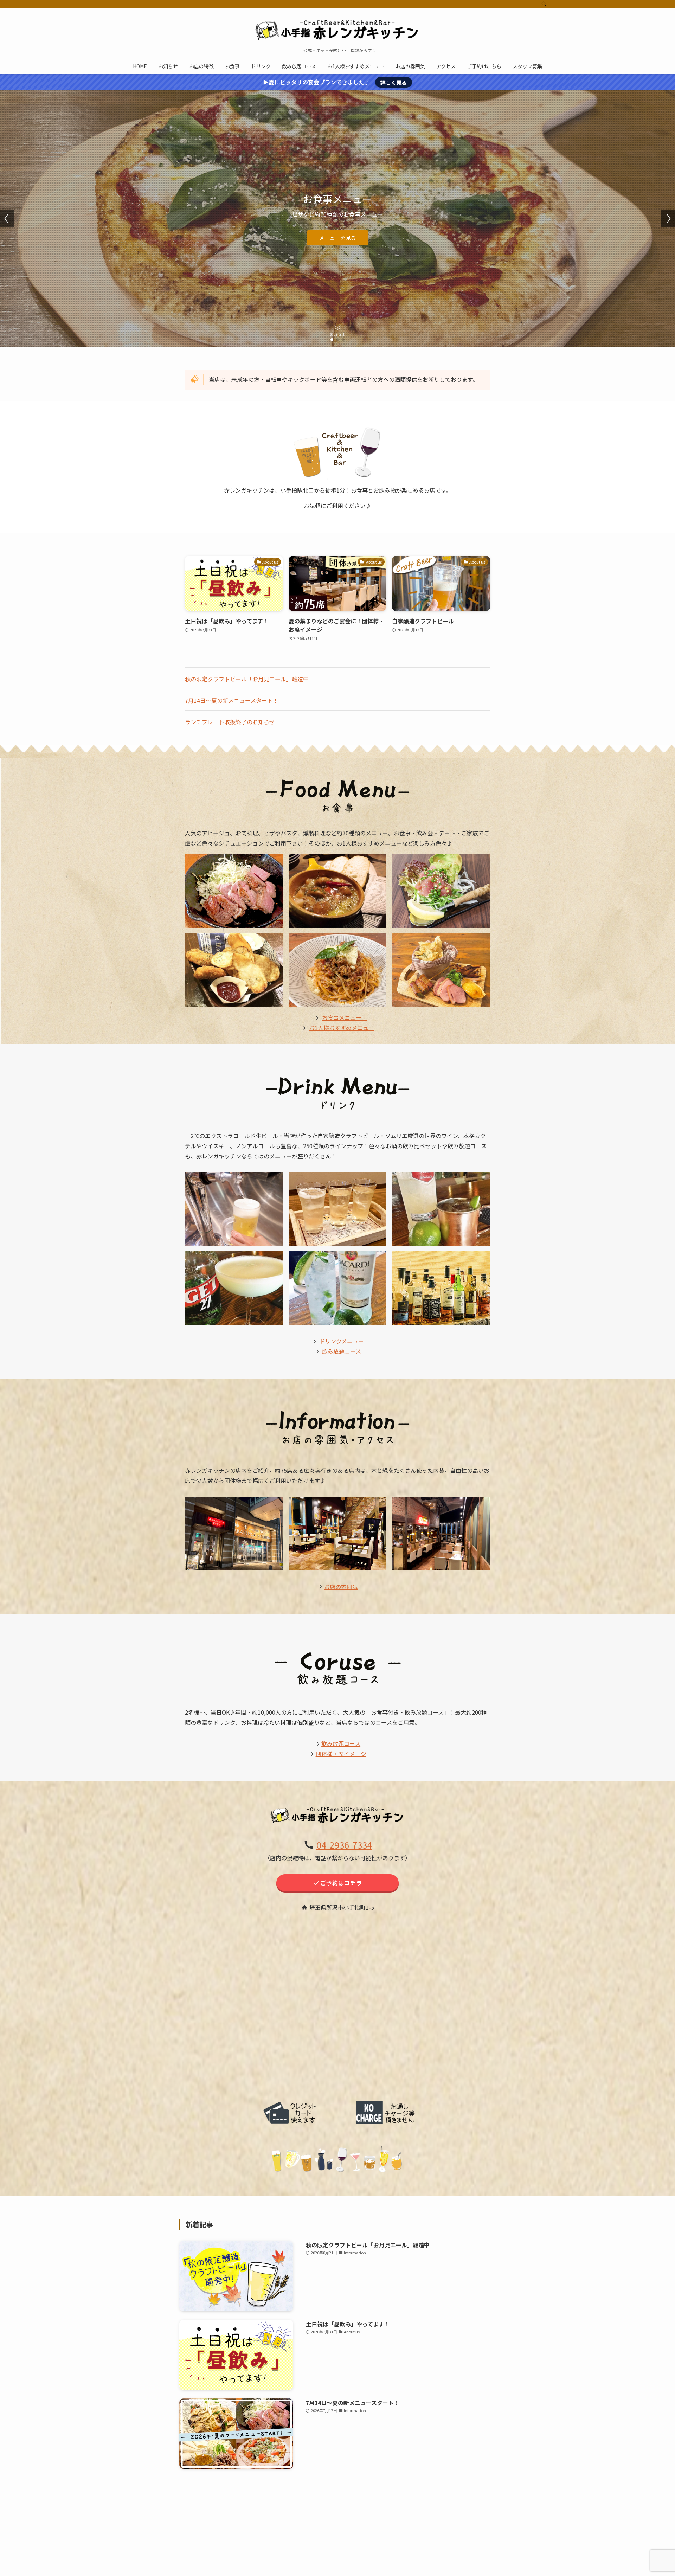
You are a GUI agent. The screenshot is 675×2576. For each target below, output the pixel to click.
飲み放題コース (341, 1351)
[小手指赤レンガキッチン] (337, 29)
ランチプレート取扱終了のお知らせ (230, 722)
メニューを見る (338, 238)
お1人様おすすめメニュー (342, 1028)
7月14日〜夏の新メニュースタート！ (232, 700)
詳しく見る (394, 82)
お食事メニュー (345, 1017)
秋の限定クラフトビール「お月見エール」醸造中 (247, 679)
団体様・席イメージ (341, 1754)
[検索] (544, 4)
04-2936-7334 (344, 1845)
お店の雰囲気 (341, 1587)
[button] (332, 340)
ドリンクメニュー (342, 1341)
